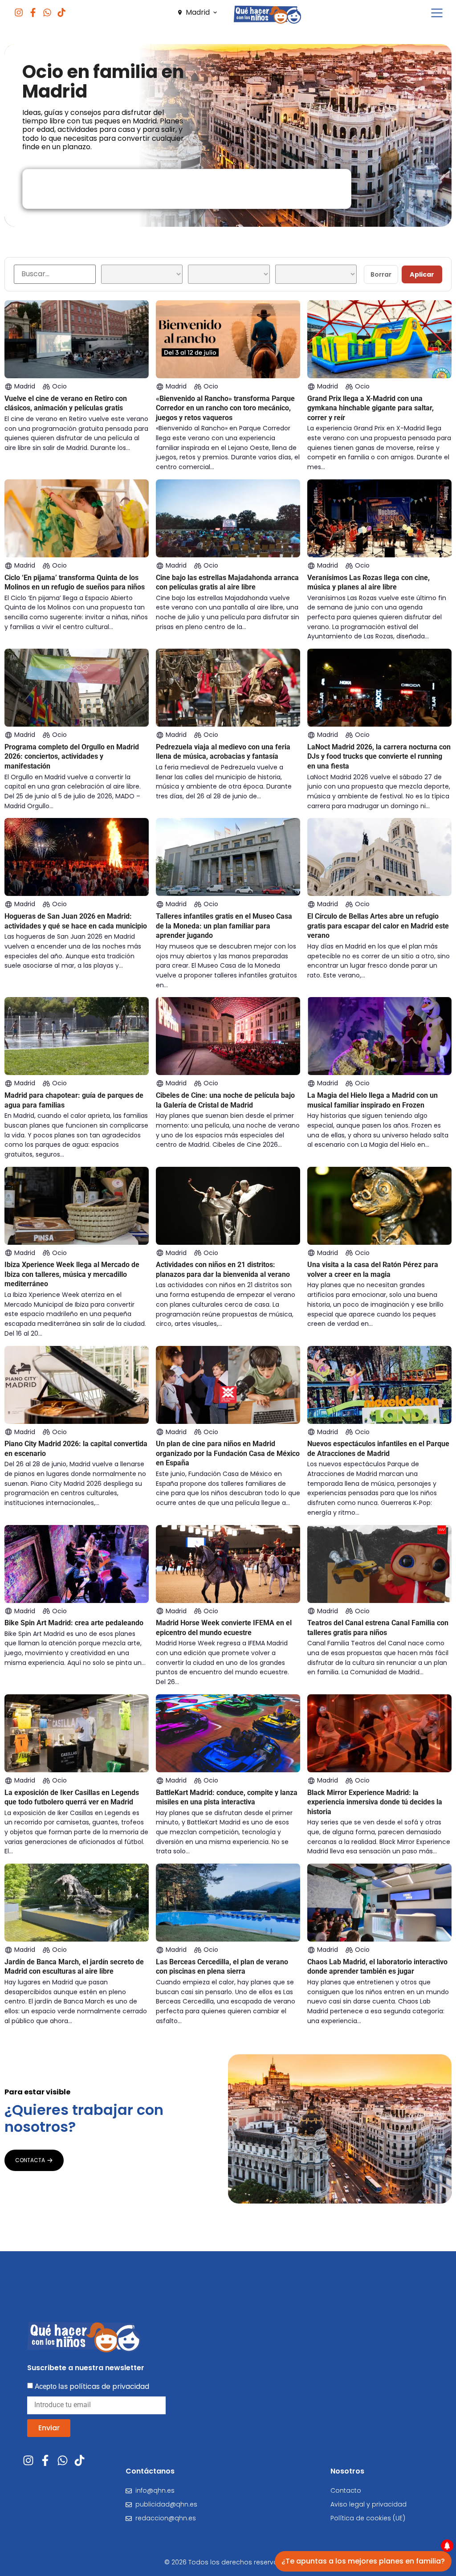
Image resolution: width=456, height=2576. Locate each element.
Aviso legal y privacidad (368, 2504)
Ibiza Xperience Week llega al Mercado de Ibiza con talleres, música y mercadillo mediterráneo (72, 1274)
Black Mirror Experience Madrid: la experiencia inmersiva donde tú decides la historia (375, 1802)
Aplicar (422, 274)
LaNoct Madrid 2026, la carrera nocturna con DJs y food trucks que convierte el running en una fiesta (379, 756)
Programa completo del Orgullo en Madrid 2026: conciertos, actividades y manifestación (72, 756)
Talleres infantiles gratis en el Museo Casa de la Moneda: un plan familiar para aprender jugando (224, 926)
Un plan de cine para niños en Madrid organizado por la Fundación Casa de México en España (228, 1453)
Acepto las (92, 2386)
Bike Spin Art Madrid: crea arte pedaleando (74, 1623)
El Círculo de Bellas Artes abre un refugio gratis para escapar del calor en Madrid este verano (378, 926)
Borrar (381, 274)
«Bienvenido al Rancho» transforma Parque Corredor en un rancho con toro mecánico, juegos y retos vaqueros (225, 408)
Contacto (346, 2490)
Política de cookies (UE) (368, 2518)
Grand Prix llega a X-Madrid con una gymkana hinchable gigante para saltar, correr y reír (370, 408)
